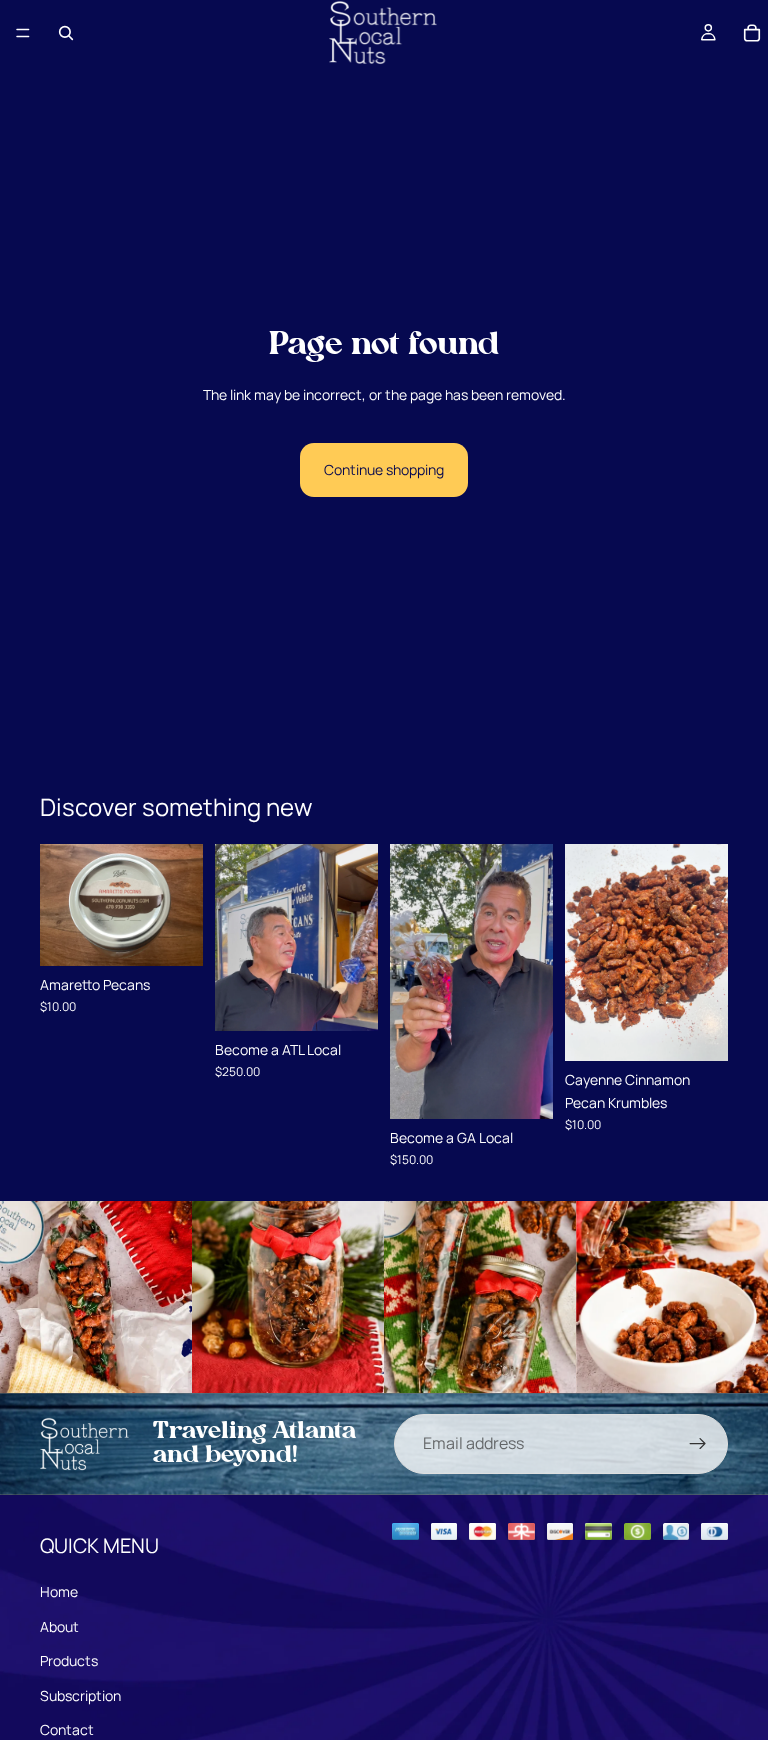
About (59, 1626)
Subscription (80, 1695)
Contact (67, 1729)
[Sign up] (698, 1444)
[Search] (66, 33)
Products (69, 1660)
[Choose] (172, 935)
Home (59, 1591)
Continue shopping (384, 469)
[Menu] (23, 33)
